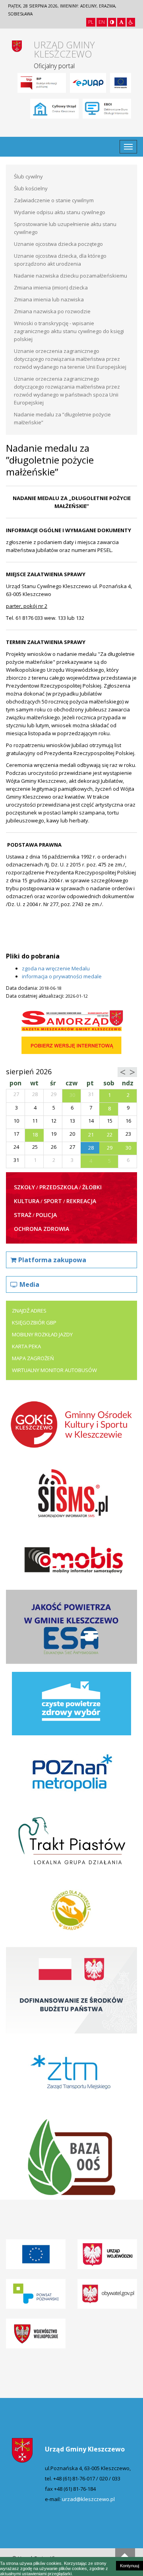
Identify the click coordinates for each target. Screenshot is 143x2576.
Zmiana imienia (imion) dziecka (51, 287)
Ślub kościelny (31, 188)
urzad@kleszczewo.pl (88, 2499)
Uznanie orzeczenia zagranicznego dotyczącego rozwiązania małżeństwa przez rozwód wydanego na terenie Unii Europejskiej (70, 359)
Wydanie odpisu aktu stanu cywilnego (60, 212)
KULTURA (27, 1201)
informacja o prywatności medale (62, 976)
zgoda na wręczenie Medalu (56, 968)
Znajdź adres (29, 1311)
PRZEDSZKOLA (59, 1187)
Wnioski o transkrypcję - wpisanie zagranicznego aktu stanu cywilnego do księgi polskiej (69, 331)
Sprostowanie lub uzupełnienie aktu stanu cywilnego (65, 228)
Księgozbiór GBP (34, 1322)
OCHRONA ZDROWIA (42, 1229)
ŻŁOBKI (92, 1187)
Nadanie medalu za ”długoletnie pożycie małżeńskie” (62, 418)
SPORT (53, 1201)
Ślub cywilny (28, 176)
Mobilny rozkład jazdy (42, 1334)
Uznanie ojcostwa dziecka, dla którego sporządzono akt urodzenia (60, 260)
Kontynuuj (129, 2566)
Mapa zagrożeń (33, 1358)
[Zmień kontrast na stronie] (112, 22)
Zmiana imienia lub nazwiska (49, 299)
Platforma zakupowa (52, 1260)
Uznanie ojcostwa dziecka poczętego (58, 244)
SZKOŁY (24, 1187)
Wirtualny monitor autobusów (54, 1370)
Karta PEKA (26, 1346)
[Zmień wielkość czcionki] (121, 22)
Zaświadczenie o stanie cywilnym (54, 200)
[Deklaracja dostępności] (131, 22)
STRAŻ (23, 1215)
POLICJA (46, 1215)
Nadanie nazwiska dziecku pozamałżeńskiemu (71, 276)
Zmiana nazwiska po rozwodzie (52, 311)
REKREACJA (81, 1201)
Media (29, 1284)
